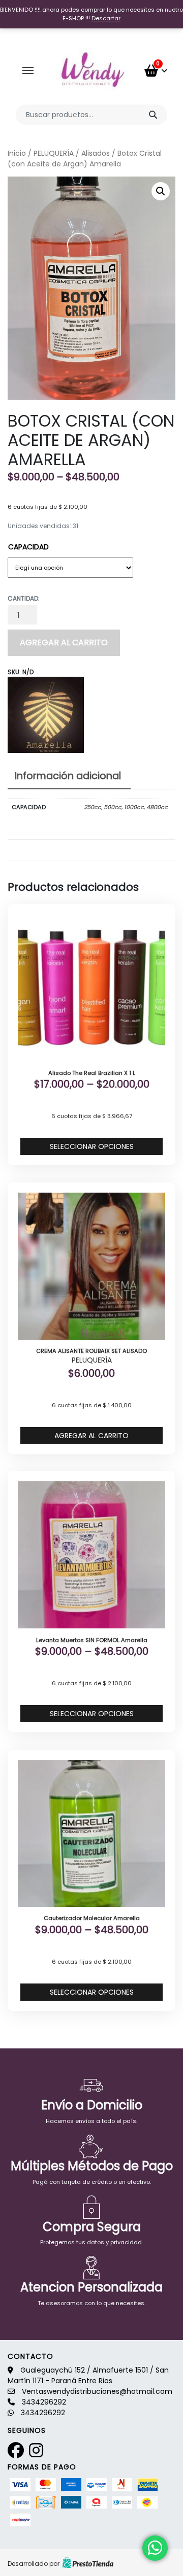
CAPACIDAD (28, 547)
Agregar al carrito (64, 642)
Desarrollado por (34, 2564)
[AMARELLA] (46, 715)
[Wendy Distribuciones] (91, 71)
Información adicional (68, 776)
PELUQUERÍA (54, 153)
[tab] (68, 777)
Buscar (153, 115)
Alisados (96, 153)
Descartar (106, 18)
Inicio (17, 153)
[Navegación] (28, 71)
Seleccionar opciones (92, 1146)
